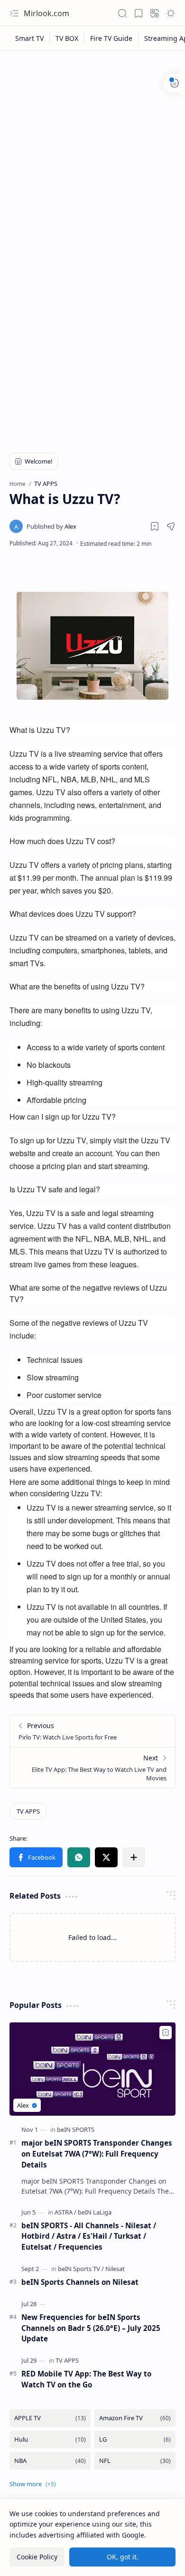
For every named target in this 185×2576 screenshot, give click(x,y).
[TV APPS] (28, 1811)
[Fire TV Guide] (111, 38)
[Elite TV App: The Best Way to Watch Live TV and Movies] (92, 1768)
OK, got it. (123, 2557)
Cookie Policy (37, 2557)
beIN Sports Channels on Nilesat (80, 2282)
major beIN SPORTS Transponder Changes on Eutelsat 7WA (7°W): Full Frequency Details (97, 2154)
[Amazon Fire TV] (135, 2418)
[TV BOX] (67, 38)
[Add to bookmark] (166, 2033)
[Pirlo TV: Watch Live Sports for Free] (92, 1731)
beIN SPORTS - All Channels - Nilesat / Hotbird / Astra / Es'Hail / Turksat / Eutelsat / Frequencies (89, 2236)
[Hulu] (50, 2439)
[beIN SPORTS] (76, 2129)
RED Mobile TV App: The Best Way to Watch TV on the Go (86, 2379)
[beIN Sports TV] (81, 2269)
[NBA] (50, 2461)
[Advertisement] (92, 153)
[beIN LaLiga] (95, 2212)
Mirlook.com (46, 13)
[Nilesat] (115, 2269)
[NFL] (135, 2461)
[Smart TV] (30, 38)
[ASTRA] (65, 2212)
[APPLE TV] (50, 2418)
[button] (14, 13)
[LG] (135, 2439)
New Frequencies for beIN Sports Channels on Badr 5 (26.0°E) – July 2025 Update (91, 2328)
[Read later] (155, 526)
